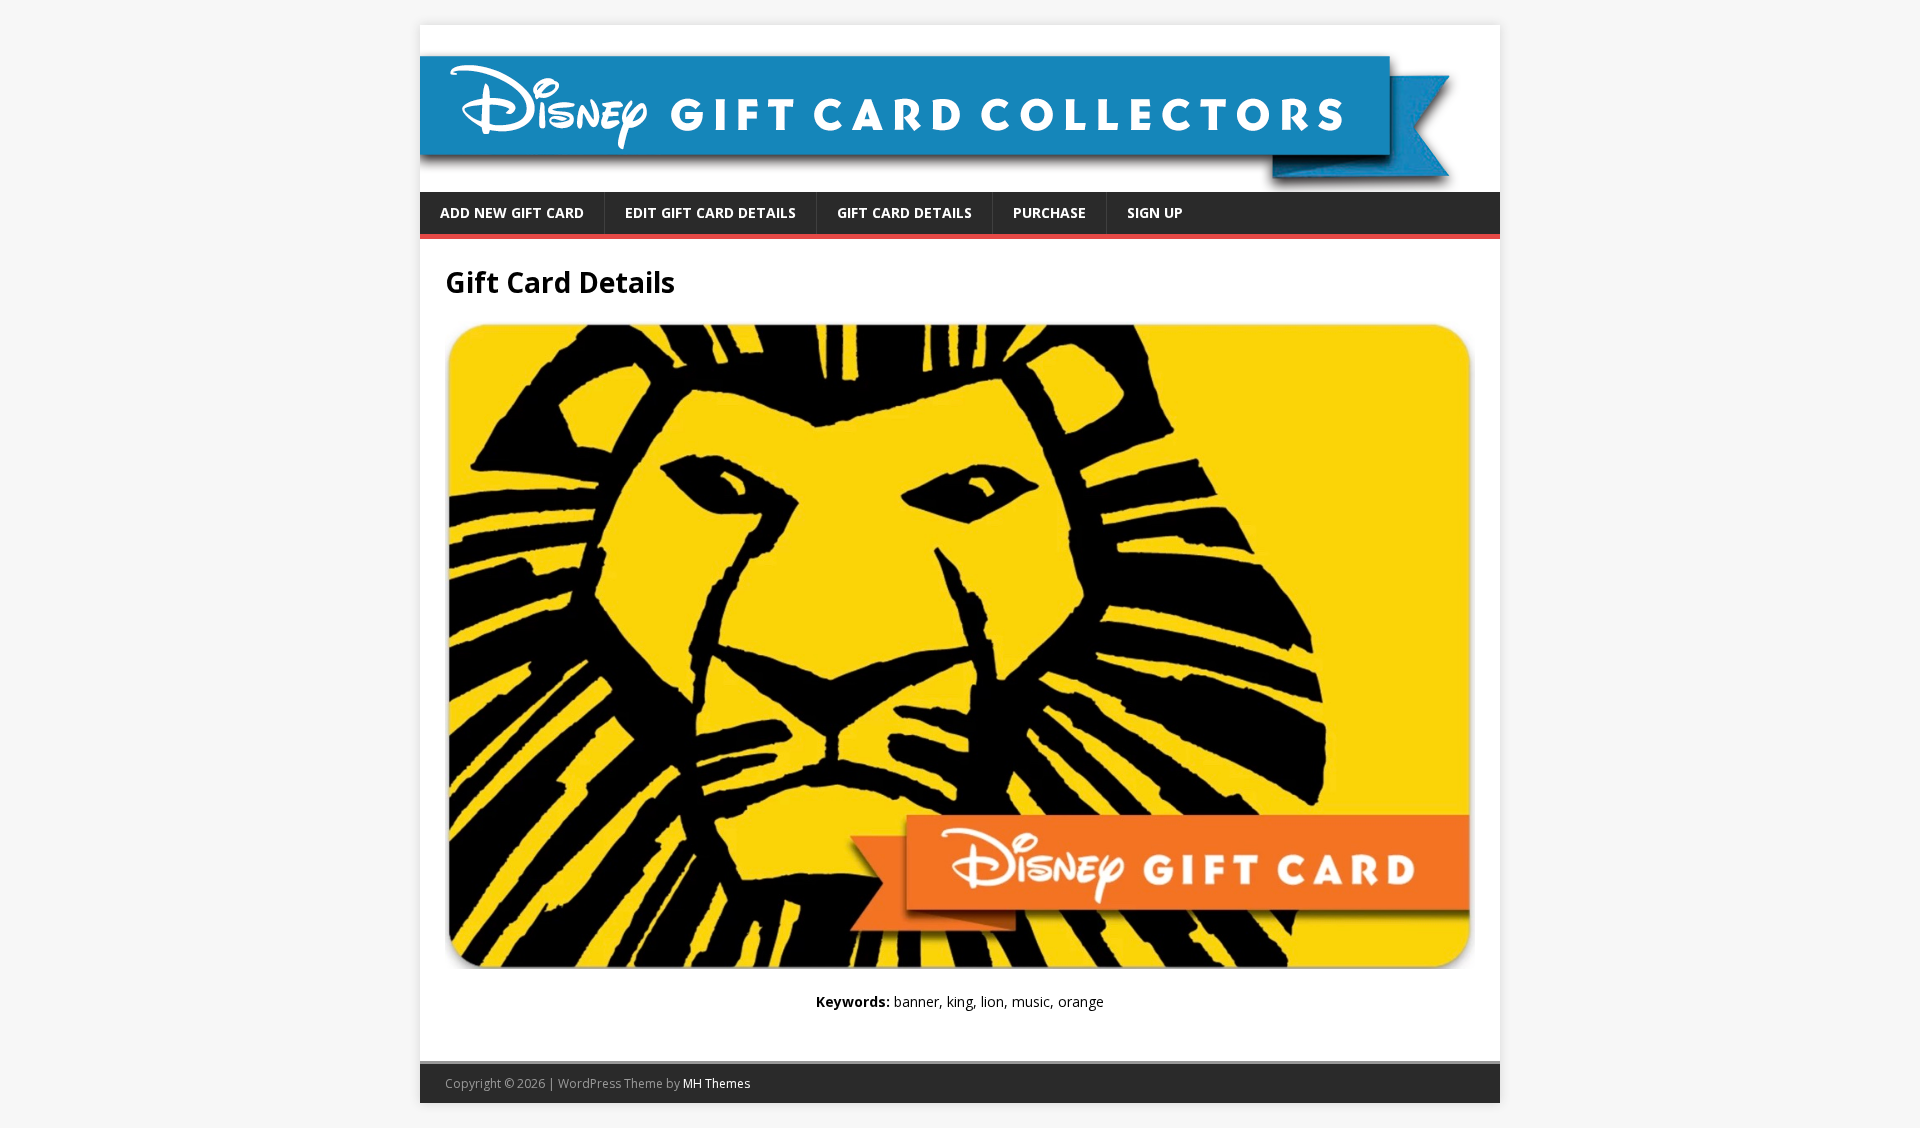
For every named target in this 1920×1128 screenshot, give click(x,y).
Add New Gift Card (512, 212)
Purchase (1049, 212)
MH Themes (716, 1083)
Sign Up (1155, 212)
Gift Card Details (904, 212)
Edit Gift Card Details (710, 212)
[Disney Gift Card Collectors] (960, 180)
